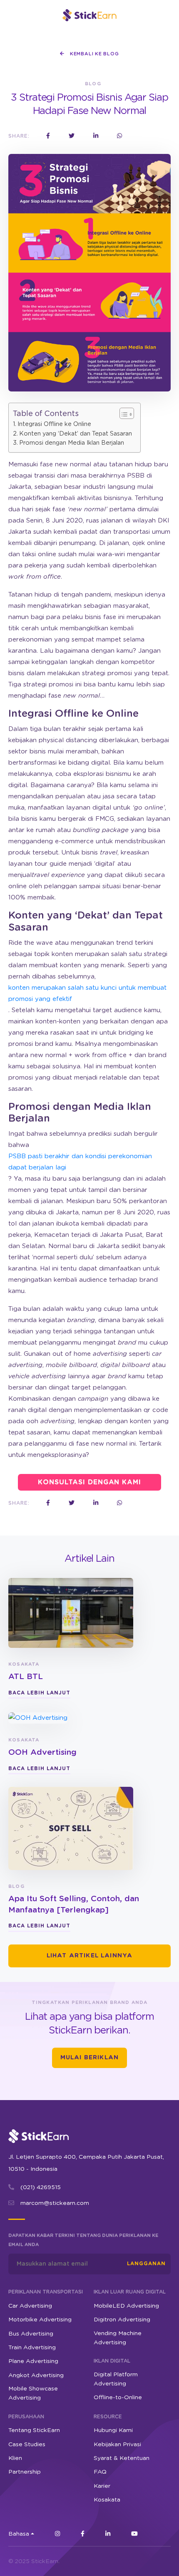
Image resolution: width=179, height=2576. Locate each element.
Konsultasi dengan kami (89, 1482)
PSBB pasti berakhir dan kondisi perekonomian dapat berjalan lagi (80, 1162)
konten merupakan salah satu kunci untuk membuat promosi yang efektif (87, 993)
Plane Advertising (33, 2361)
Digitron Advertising (122, 2320)
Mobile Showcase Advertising (33, 2393)
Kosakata (107, 2500)
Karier (102, 2486)
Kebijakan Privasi (117, 2444)
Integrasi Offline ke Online (54, 424)
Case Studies (27, 2444)
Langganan (146, 2264)
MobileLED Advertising (126, 2306)
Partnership (25, 2472)
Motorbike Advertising (40, 2320)
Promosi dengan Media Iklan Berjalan (72, 443)
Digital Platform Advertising (116, 2379)
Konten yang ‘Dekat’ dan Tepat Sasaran (76, 434)
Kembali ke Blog (93, 54)
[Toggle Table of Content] (123, 413)
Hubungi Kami (113, 2430)
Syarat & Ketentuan (122, 2458)
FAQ (100, 2472)
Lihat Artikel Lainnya (90, 1956)
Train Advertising (32, 2348)
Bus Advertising (31, 2333)
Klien (15, 2458)
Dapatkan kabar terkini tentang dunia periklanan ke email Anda (83, 2240)
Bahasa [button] (19, 2534)
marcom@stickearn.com (55, 2203)
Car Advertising (30, 2306)
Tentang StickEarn (34, 2430)
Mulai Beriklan (89, 2058)
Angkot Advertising (36, 2375)
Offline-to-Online (118, 2398)
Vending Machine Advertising (118, 2338)
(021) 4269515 (41, 2187)
